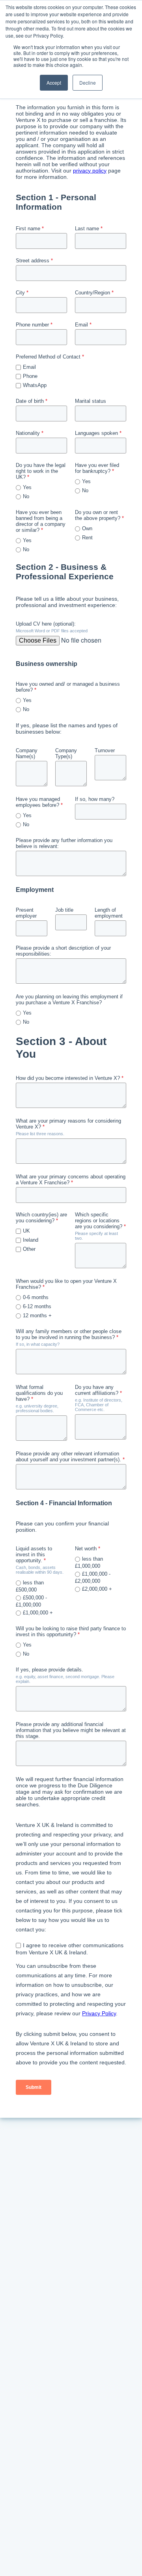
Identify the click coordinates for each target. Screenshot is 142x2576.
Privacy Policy (99, 2013)
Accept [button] (54, 83)
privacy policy (90, 171)
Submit (34, 2087)
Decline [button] (88, 83)
